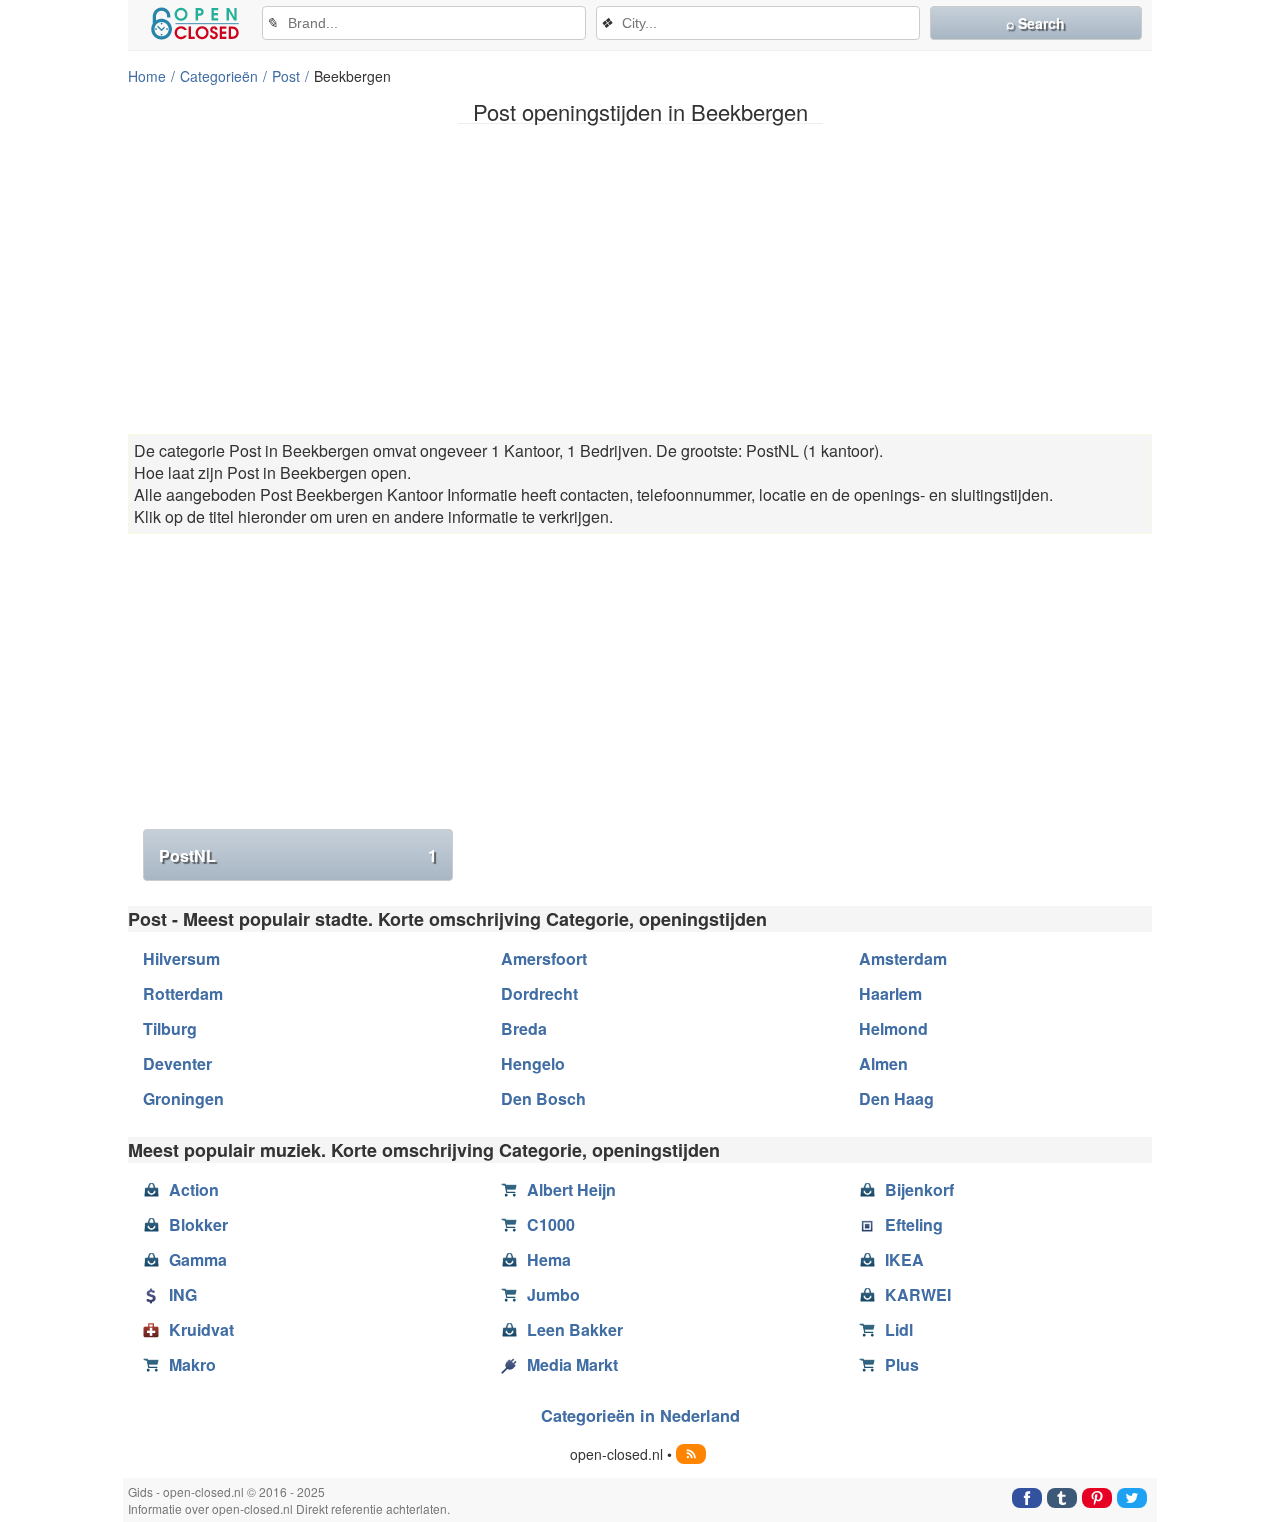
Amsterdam (903, 958)
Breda (524, 1028)
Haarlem (890, 993)
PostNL (298, 855)
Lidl (899, 1329)
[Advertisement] (640, 279)
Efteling (914, 1224)
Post (286, 76)
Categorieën (219, 76)
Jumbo (553, 1294)
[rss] (691, 1454)
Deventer (177, 1063)
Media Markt (572, 1364)
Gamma (198, 1259)
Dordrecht (539, 993)
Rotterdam (183, 993)
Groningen (183, 1098)
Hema (549, 1259)
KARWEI (918, 1294)
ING (183, 1294)
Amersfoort (544, 958)
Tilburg (170, 1028)
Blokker (198, 1224)
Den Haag (896, 1098)
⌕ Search (1035, 23)
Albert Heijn (571, 1189)
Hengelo (533, 1063)
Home (147, 76)
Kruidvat (201, 1329)
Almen (883, 1063)
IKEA (904, 1259)
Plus (902, 1364)
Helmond (893, 1028)
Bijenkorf (919, 1189)
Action (194, 1189)
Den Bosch (543, 1098)
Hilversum (181, 958)
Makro (192, 1364)
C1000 (551, 1224)
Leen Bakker (575, 1329)
